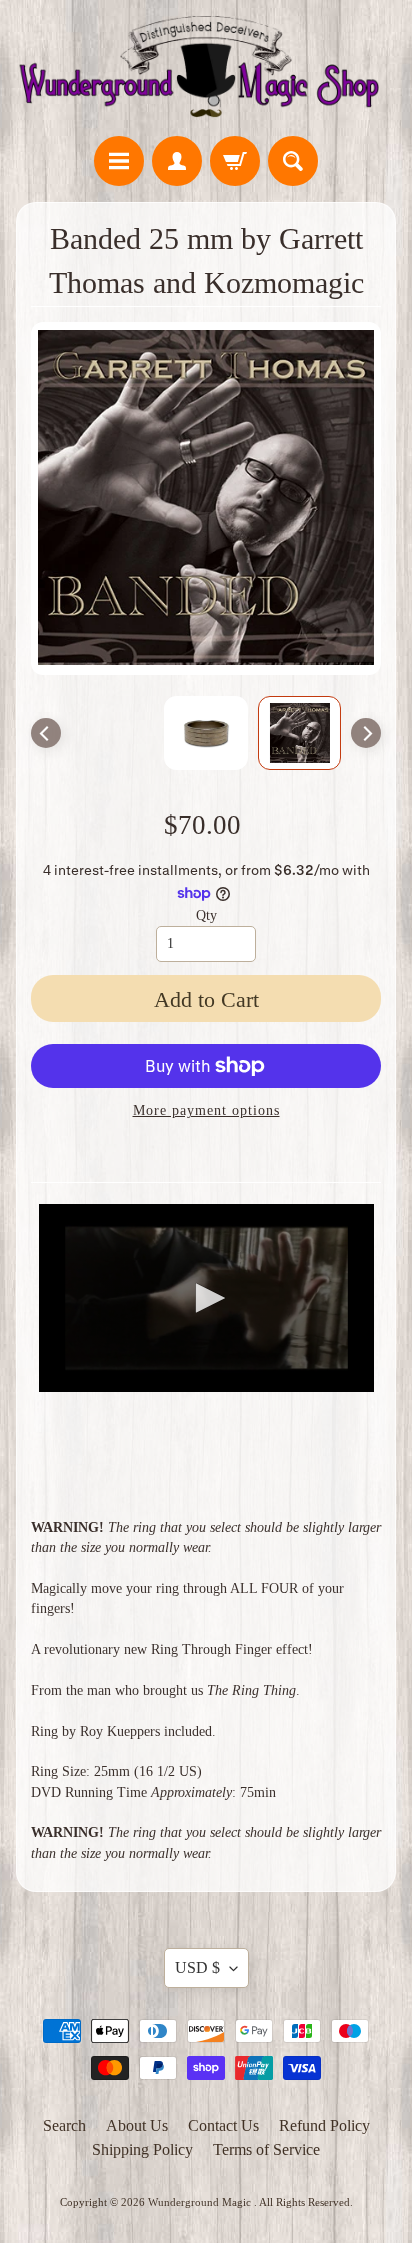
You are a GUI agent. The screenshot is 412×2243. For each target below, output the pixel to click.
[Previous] (46, 733)
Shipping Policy (142, 2149)
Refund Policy (324, 2125)
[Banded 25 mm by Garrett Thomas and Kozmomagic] (300, 733)
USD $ (197, 1967)
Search (64, 2125)
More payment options (206, 1110)
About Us (137, 2125)
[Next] (366, 733)
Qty (206, 915)
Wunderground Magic (201, 2202)
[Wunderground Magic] (206, 71)
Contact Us (223, 2125)
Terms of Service (266, 2149)
